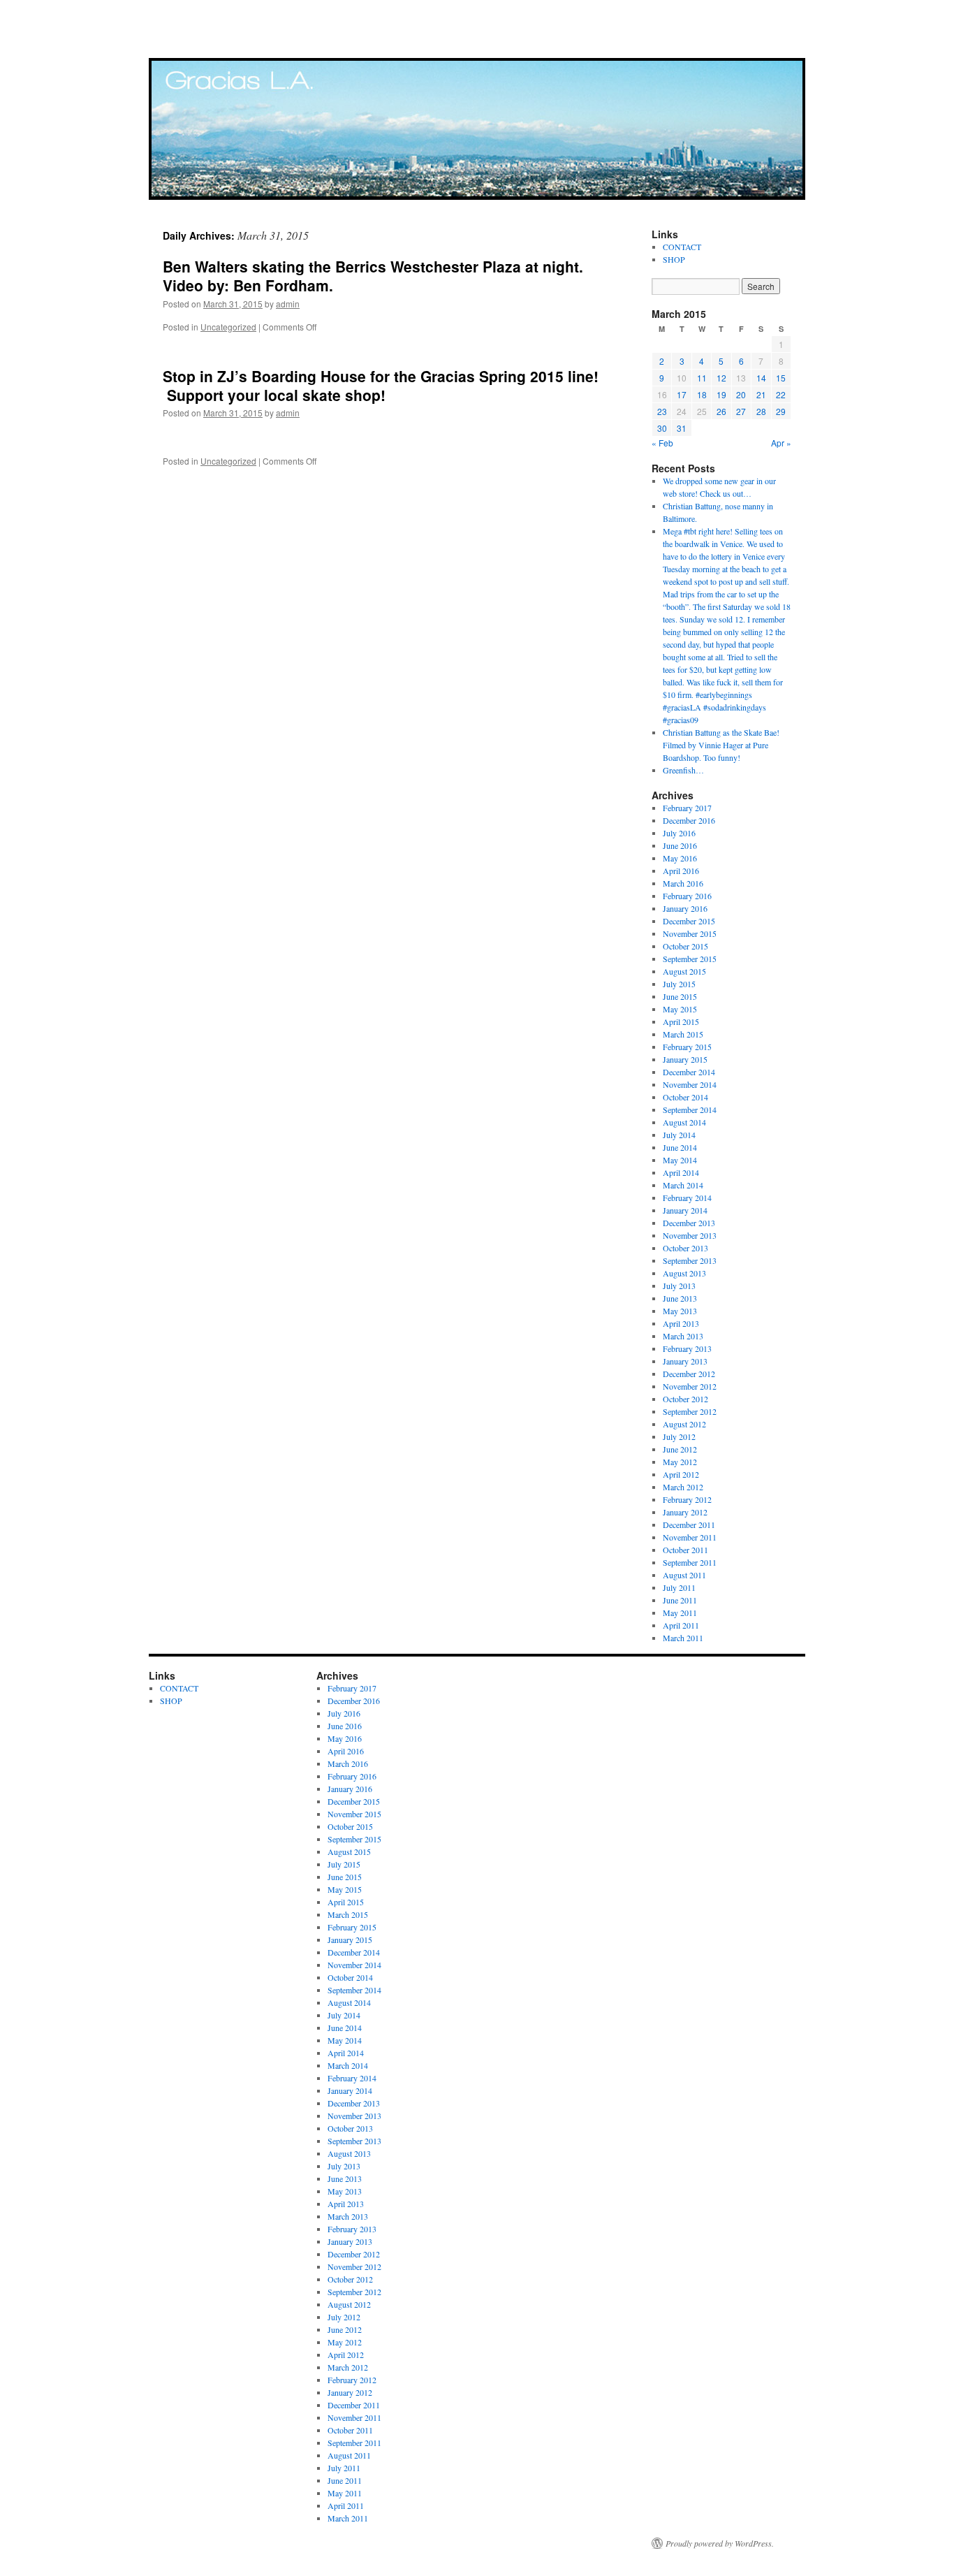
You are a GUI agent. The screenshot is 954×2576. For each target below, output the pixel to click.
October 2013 (685, 1248)
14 (761, 378)
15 (781, 378)
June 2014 (680, 1147)
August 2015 (684, 971)
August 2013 (684, 1273)
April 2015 (681, 1021)
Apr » (781, 443)
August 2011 (684, 1575)
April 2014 (681, 1172)
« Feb (662, 443)
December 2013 (689, 1223)
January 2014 (685, 1210)
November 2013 (690, 1235)
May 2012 (680, 1462)
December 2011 (689, 1525)
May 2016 (680, 858)
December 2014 (689, 1072)
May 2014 (680, 1160)
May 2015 (680, 1009)
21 (761, 394)
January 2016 (685, 908)
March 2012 (683, 1487)
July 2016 (679, 833)
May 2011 (680, 1613)
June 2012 (680, 1449)
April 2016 (681, 871)
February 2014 (687, 1198)
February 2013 (687, 1348)
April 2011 (681, 1625)
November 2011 (690, 1537)
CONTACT (682, 247)
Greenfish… (683, 770)
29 (781, 411)
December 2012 (689, 1374)
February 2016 (687, 896)
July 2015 (679, 984)
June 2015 (680, 996)
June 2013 (680, 1298)
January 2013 (685, 1361)
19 (721, 394)
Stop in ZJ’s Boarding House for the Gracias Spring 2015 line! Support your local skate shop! (381, 385)
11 (702, 378)
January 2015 (685, 1059)
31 (682, 428)
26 (721, 411)
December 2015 (689, 921)
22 (781, 394)
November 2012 (690, 1386)
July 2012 (679, 1436)
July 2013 (679, 1286)
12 (721, 378)
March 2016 (683, 883)
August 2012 (684, 1424)
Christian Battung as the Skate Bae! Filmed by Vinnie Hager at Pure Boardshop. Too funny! (721, 745)
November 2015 (690, 933)
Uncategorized (228, 327)
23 (662, 411)
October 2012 (685, 1399)
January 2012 (685, 1512)
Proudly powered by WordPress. (720, 2543)
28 (761, 411)
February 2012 (687, 1499)
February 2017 (687, 808)
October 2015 (685, 946)
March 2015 (683, 1034)
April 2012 (681, 1474)
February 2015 (687, 1047)
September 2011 (690, 1562)
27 (741, 411)
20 (741, 394)
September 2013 (690, 1260)
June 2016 (680, 845)
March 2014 (683, 1185)
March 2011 (683, 1638)
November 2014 (690, 1084)
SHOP (674, 259)
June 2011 (680, 1600)
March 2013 (683, 1336)
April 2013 (681, 1323)
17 (682, 394)
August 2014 (684, 1122)
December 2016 (689, 820)
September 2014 (690, 1109)
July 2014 (679, 1135)
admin (288, 304)
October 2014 (685, 1097)
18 (702, 394)
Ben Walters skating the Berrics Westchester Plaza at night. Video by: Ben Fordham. (373, 276)
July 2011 (679, 1587)
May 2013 (680, 1311)
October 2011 (685, 1550)
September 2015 (690, 959)
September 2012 (690, 1411)
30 (662, 428)
